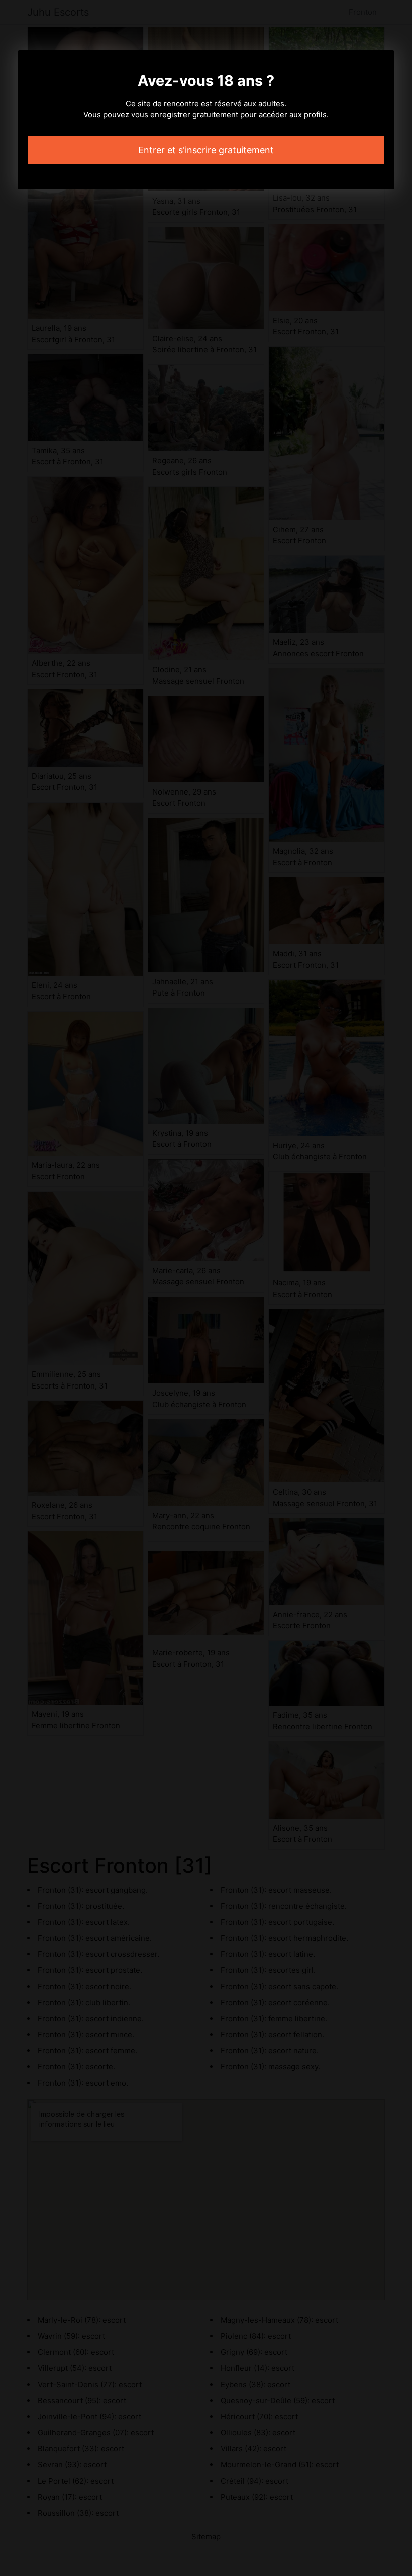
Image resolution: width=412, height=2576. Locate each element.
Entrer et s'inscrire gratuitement (206, 150)
